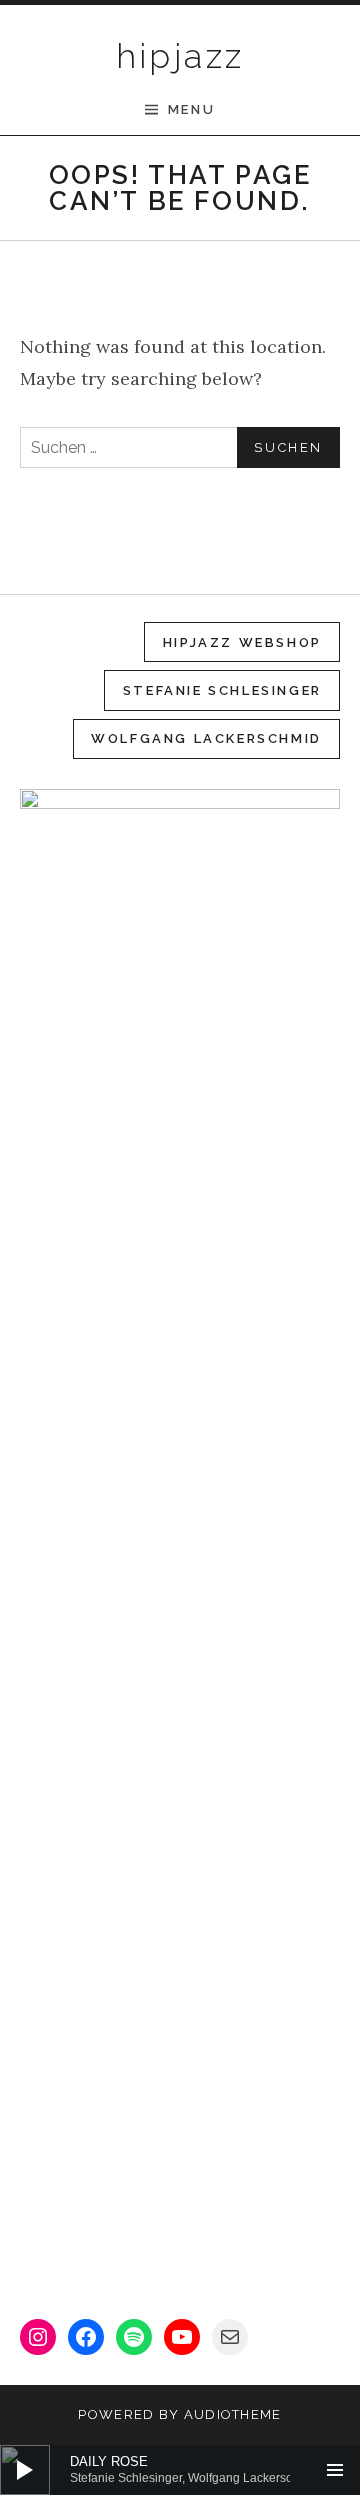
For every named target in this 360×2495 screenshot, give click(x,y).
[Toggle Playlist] (335, 2470)
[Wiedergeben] (25, 2470)
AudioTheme (233, 2414)
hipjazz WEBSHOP (242, 642)
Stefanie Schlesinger (222, 690)
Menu (191, 109)
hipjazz (180, 56)
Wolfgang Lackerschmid (206, 738)
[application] (180, 2470)
